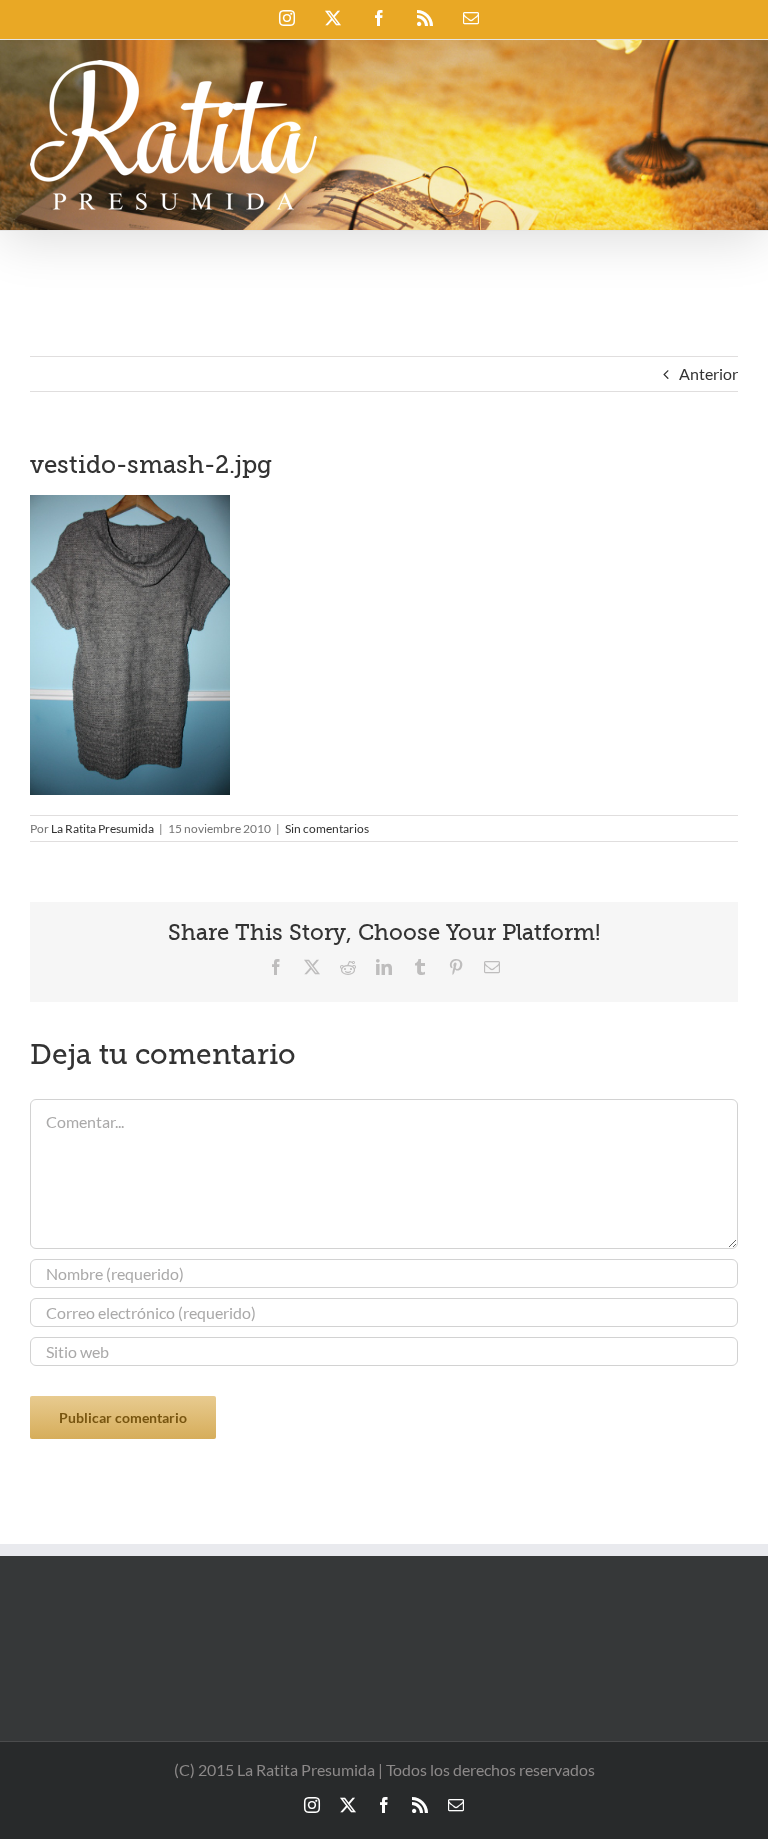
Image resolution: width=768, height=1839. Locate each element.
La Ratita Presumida (102, 828)
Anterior (708, 373)
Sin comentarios (327, 828)
